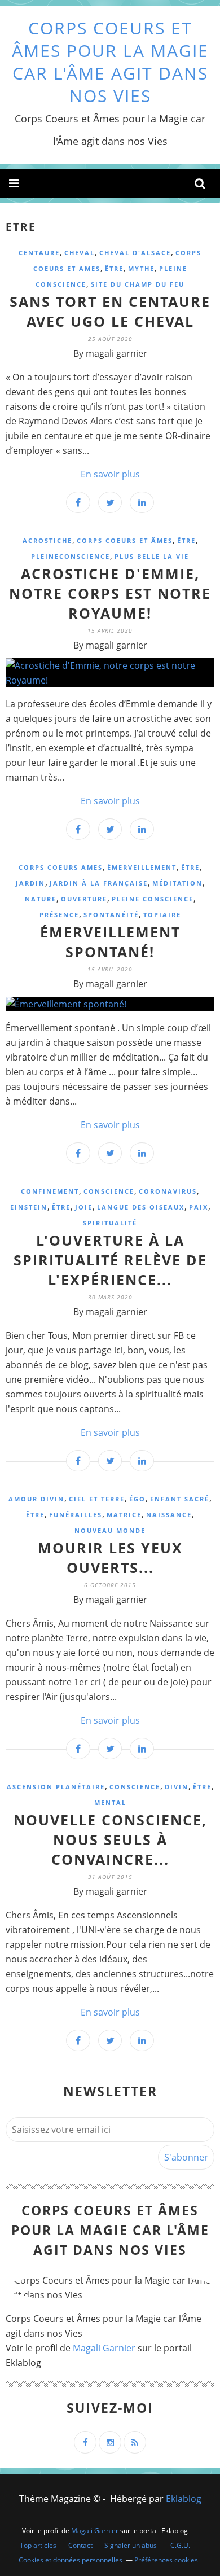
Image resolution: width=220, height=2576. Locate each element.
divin (177, 1787)
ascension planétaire (56, 1787)
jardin (30, 883)
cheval (80, 253)
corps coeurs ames (61, 867)
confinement (50, 1191)
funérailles (76, 1515)
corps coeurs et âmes (125, 540)
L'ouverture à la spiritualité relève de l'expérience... (110, 1260)
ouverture (84, 899)
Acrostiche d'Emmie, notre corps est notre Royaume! (110, 593)
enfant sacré (180, 1499)
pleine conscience (153, 899)
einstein (29, 1207)
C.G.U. (180, 2545)
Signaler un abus (131, 2545)
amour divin (36, 1499)
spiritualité (110, 1223)
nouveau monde (110, 1530)
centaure (39, 253)
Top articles (38, 2545)
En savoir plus (110, 474)
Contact (80, 2545)
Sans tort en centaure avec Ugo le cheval (110, 311)
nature (41, 899)
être (114, 268)
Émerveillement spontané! (110, 942)
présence (59, 915)
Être (186, 540)
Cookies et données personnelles (71, 2560)
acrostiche (47, 540)
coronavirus (168, 1191)
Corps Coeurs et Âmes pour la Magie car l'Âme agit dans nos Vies (110, 62)
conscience (109, 1191)
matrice (124, 1515)
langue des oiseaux (141, 1207)
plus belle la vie (152, 556)
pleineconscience (71, 556)
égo (137, 1499)
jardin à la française (99, 883)
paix (199, 1207)
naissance (169, 1515)
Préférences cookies (166, 2560)
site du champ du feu (138, 284)
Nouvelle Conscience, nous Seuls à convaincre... (110, 1839)
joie (84, 1207)
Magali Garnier (104, 2348)
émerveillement (142, 867)
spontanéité (111, 915)
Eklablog (184, 2499)
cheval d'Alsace (135, 253)
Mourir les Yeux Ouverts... (110, 1558)
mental (110, 1802)
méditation (177, 883)
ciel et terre (97, 1499)
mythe (141, 268)
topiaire (162, 915)
